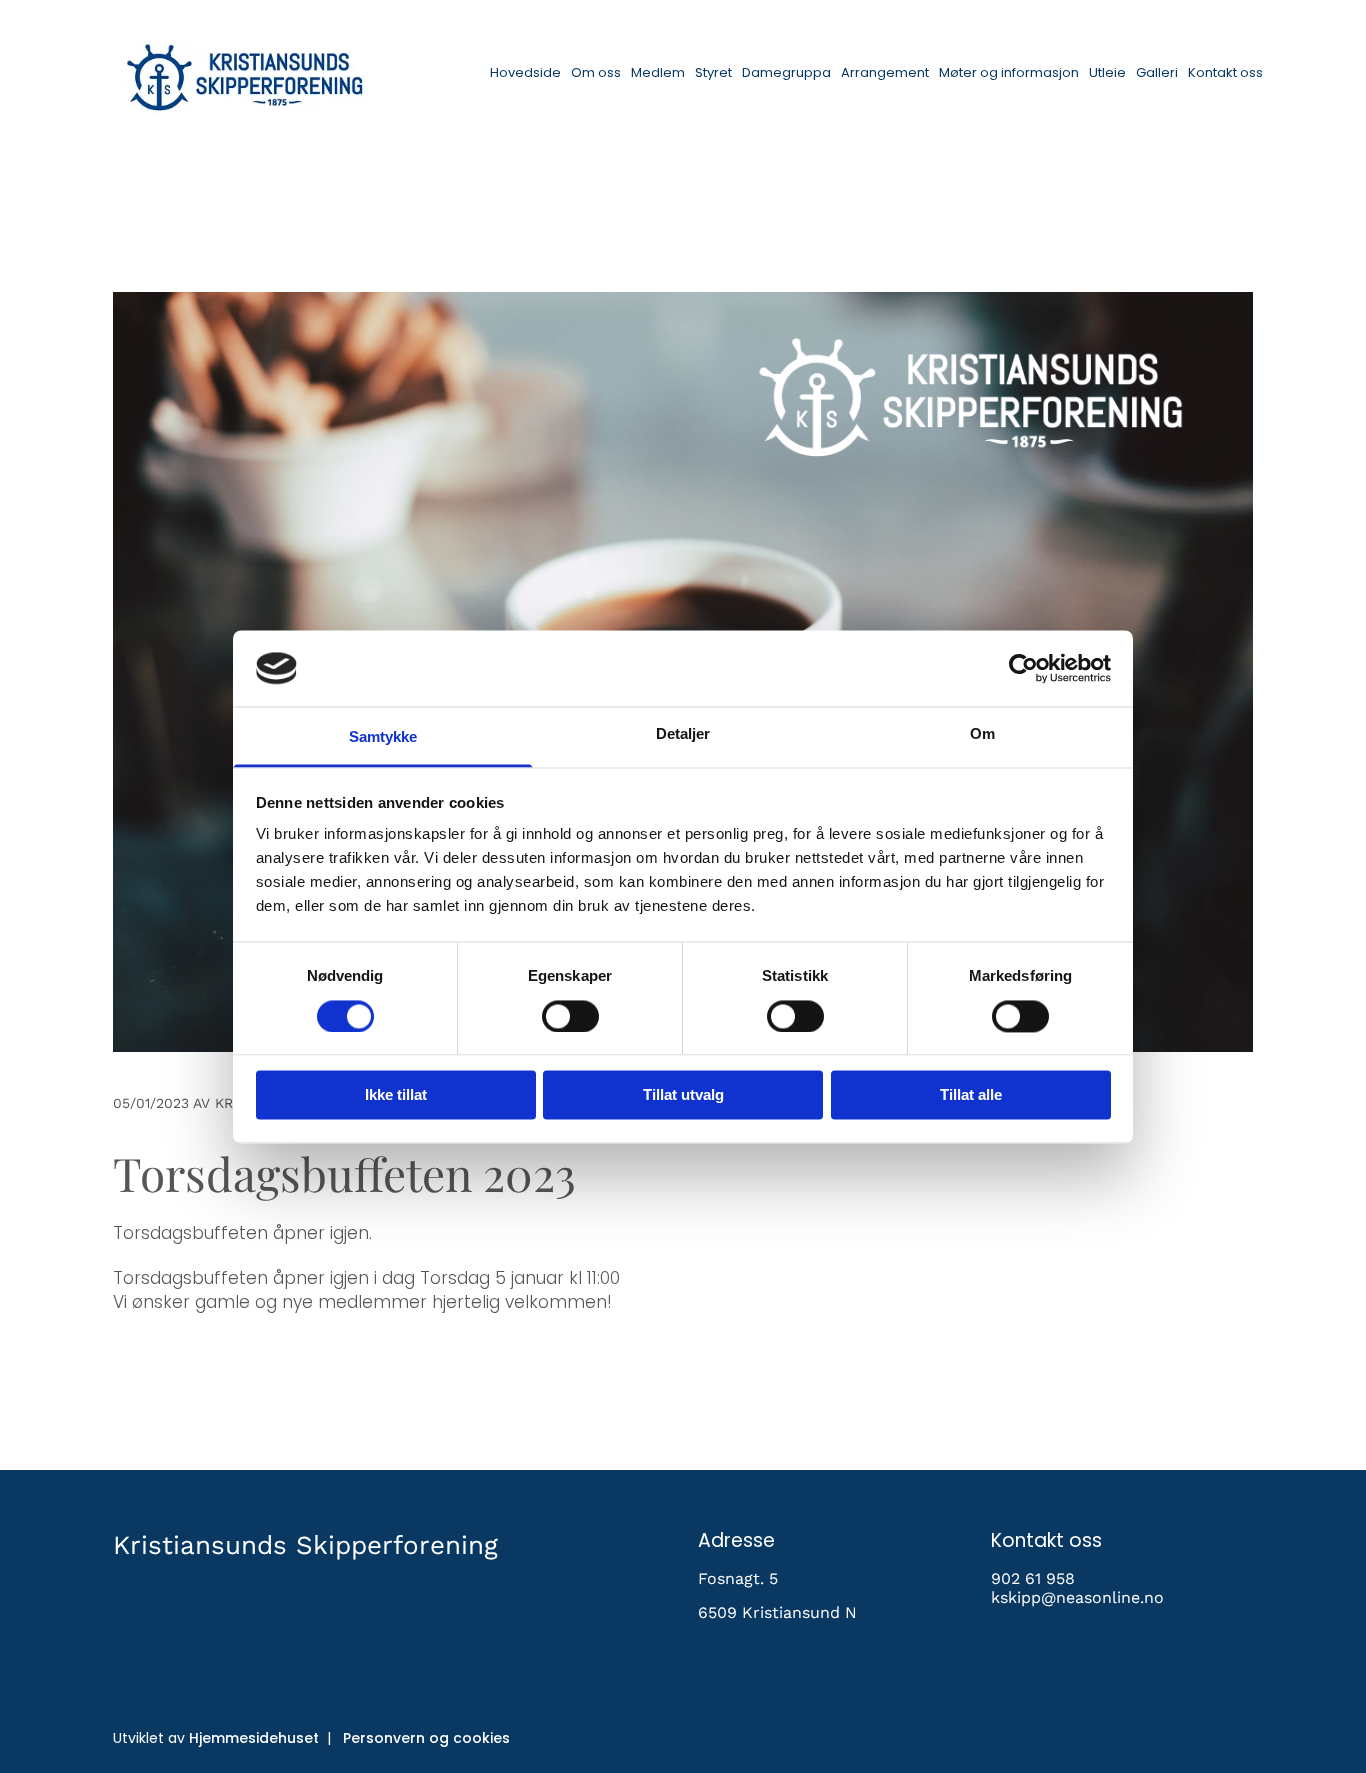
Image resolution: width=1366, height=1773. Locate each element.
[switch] (570, 1016)
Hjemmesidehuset (254, 1738)
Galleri (1157, 72)
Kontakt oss (1225, 72)
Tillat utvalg (683, 1095)
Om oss (596, 72)
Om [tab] (982, 734)
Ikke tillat (396, 1095)
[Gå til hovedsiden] (244, 78)
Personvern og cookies (426, 1738)
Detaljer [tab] (683, 734)
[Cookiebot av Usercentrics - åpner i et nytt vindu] (1023, 668)
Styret (713, 72)
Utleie (1107, 72)
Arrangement (885, 72)
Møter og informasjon (1009, 72)
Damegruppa (786, 72)
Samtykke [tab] (383, 737)
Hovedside (525, 72)
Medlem (658, 72)
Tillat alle (971, 1095)
